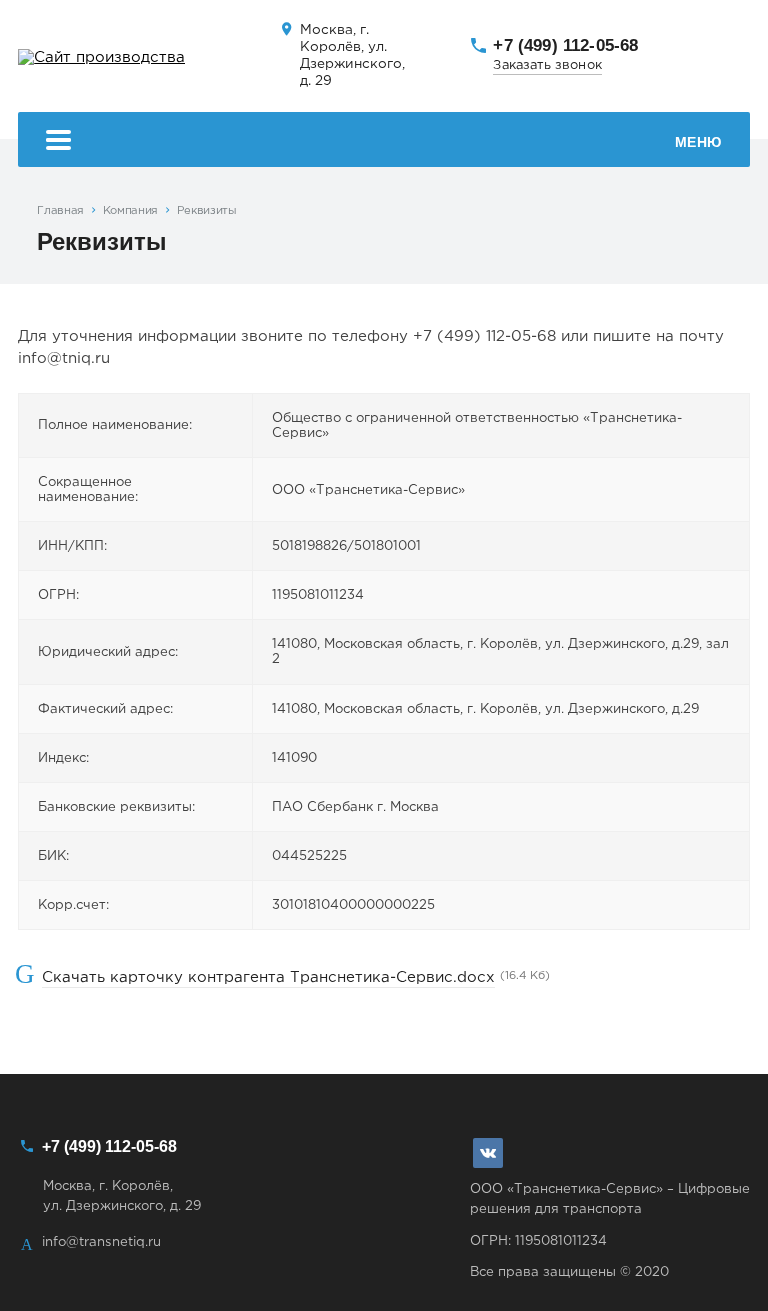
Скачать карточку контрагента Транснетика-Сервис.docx (268, 977)
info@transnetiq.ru (101, 1242)
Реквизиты (207, 211)
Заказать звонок (547, 65)
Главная (60, 211)
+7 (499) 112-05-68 (565, 45)
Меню (698, 142)
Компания (130, 211)
